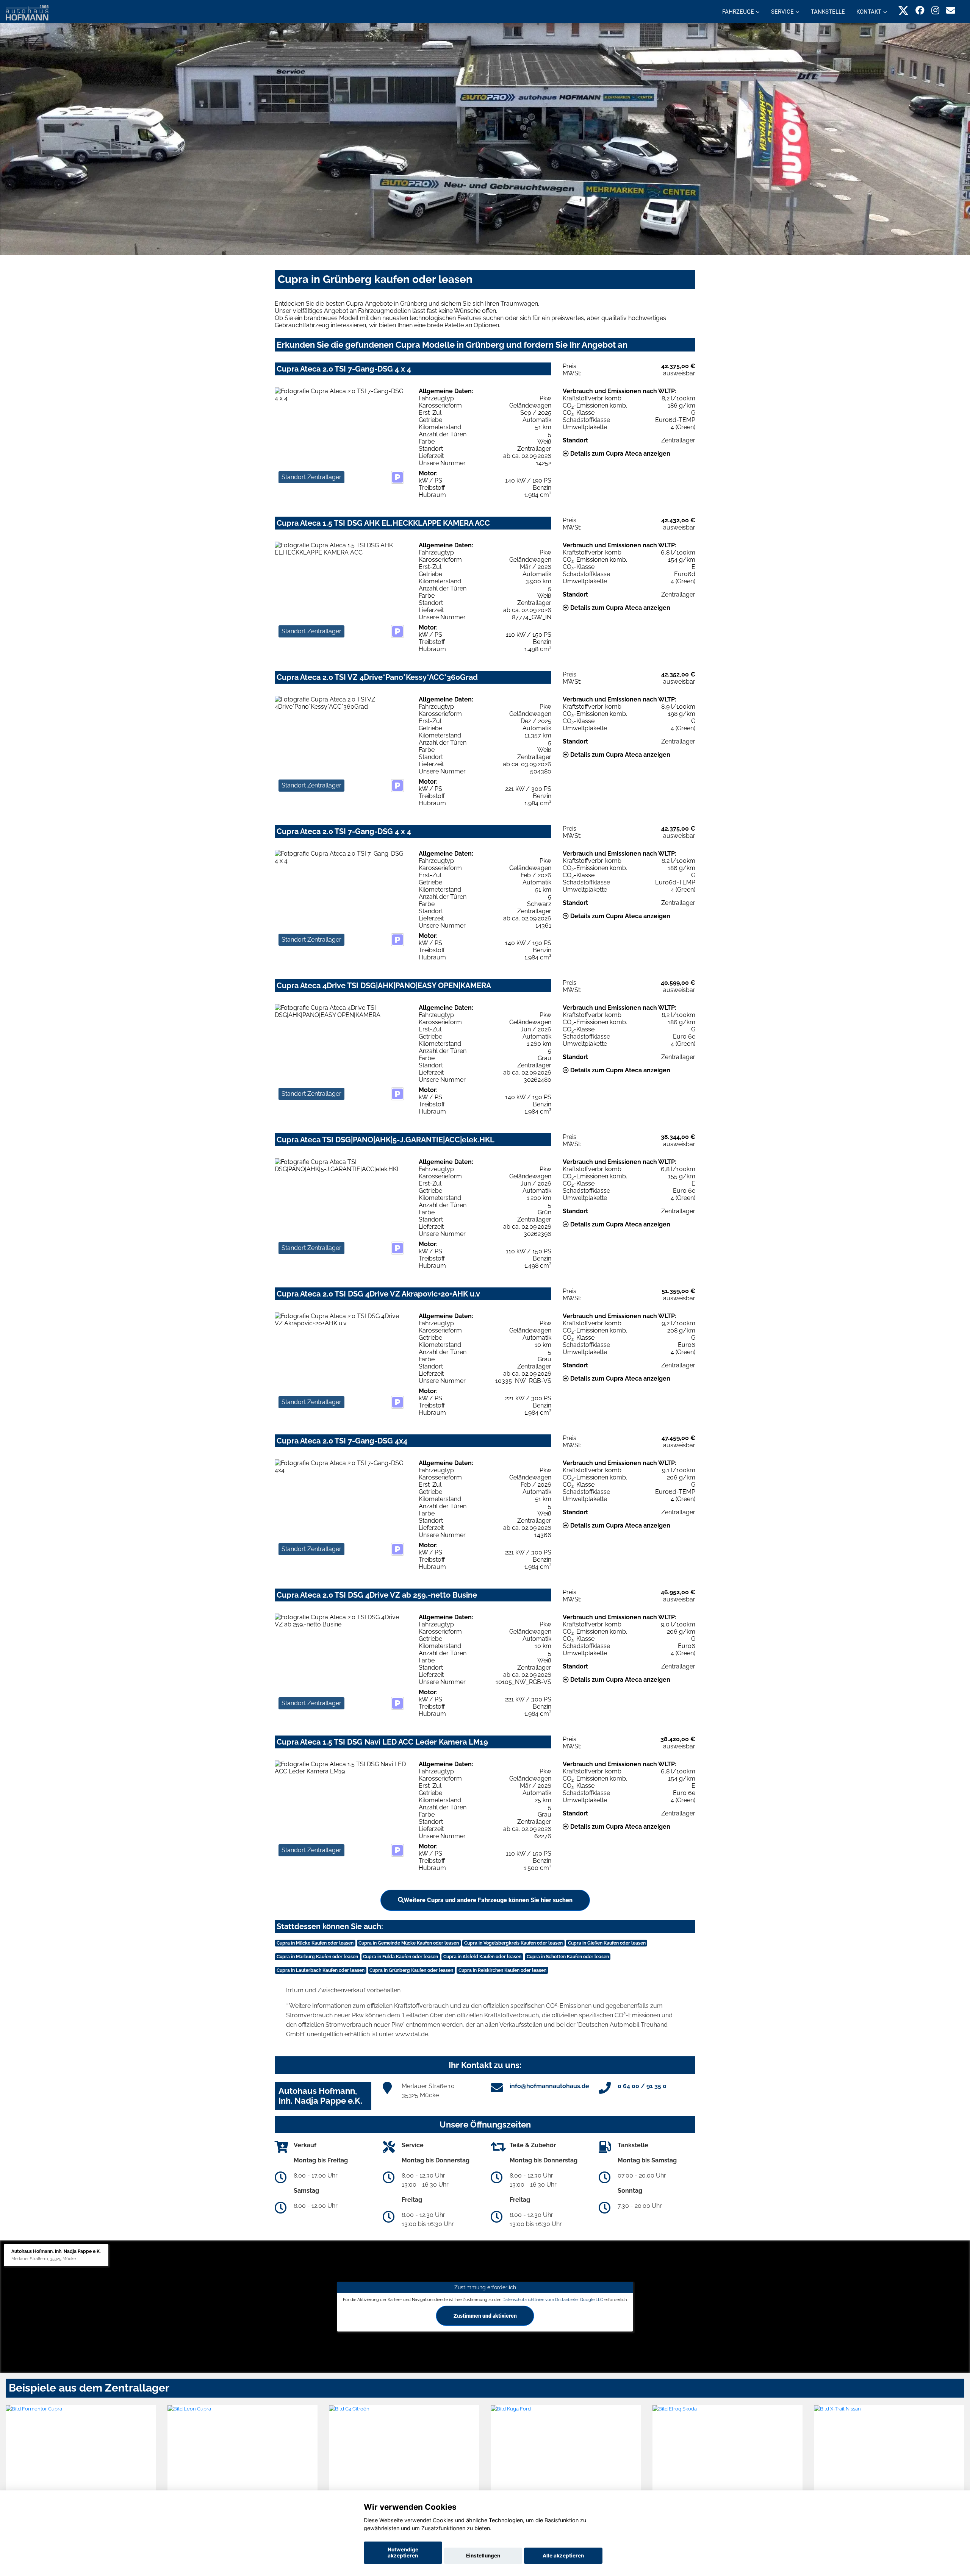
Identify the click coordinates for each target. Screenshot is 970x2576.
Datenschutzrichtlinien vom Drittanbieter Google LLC (553, 2299)
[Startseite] (27, 12)
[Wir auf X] (904, 10)
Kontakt (869, 12)
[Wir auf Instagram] (935, 10)
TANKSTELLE (828, 12)
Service (782, 12)
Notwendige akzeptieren (403, 2553)
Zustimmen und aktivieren (485, 2315)
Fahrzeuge (738, 12)
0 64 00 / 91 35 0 (642, 2086)
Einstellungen (483, 2556)
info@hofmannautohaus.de (549, 2086)
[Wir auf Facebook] (920, 10)
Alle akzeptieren (563, 2556)
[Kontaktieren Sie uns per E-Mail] (951, 10)
